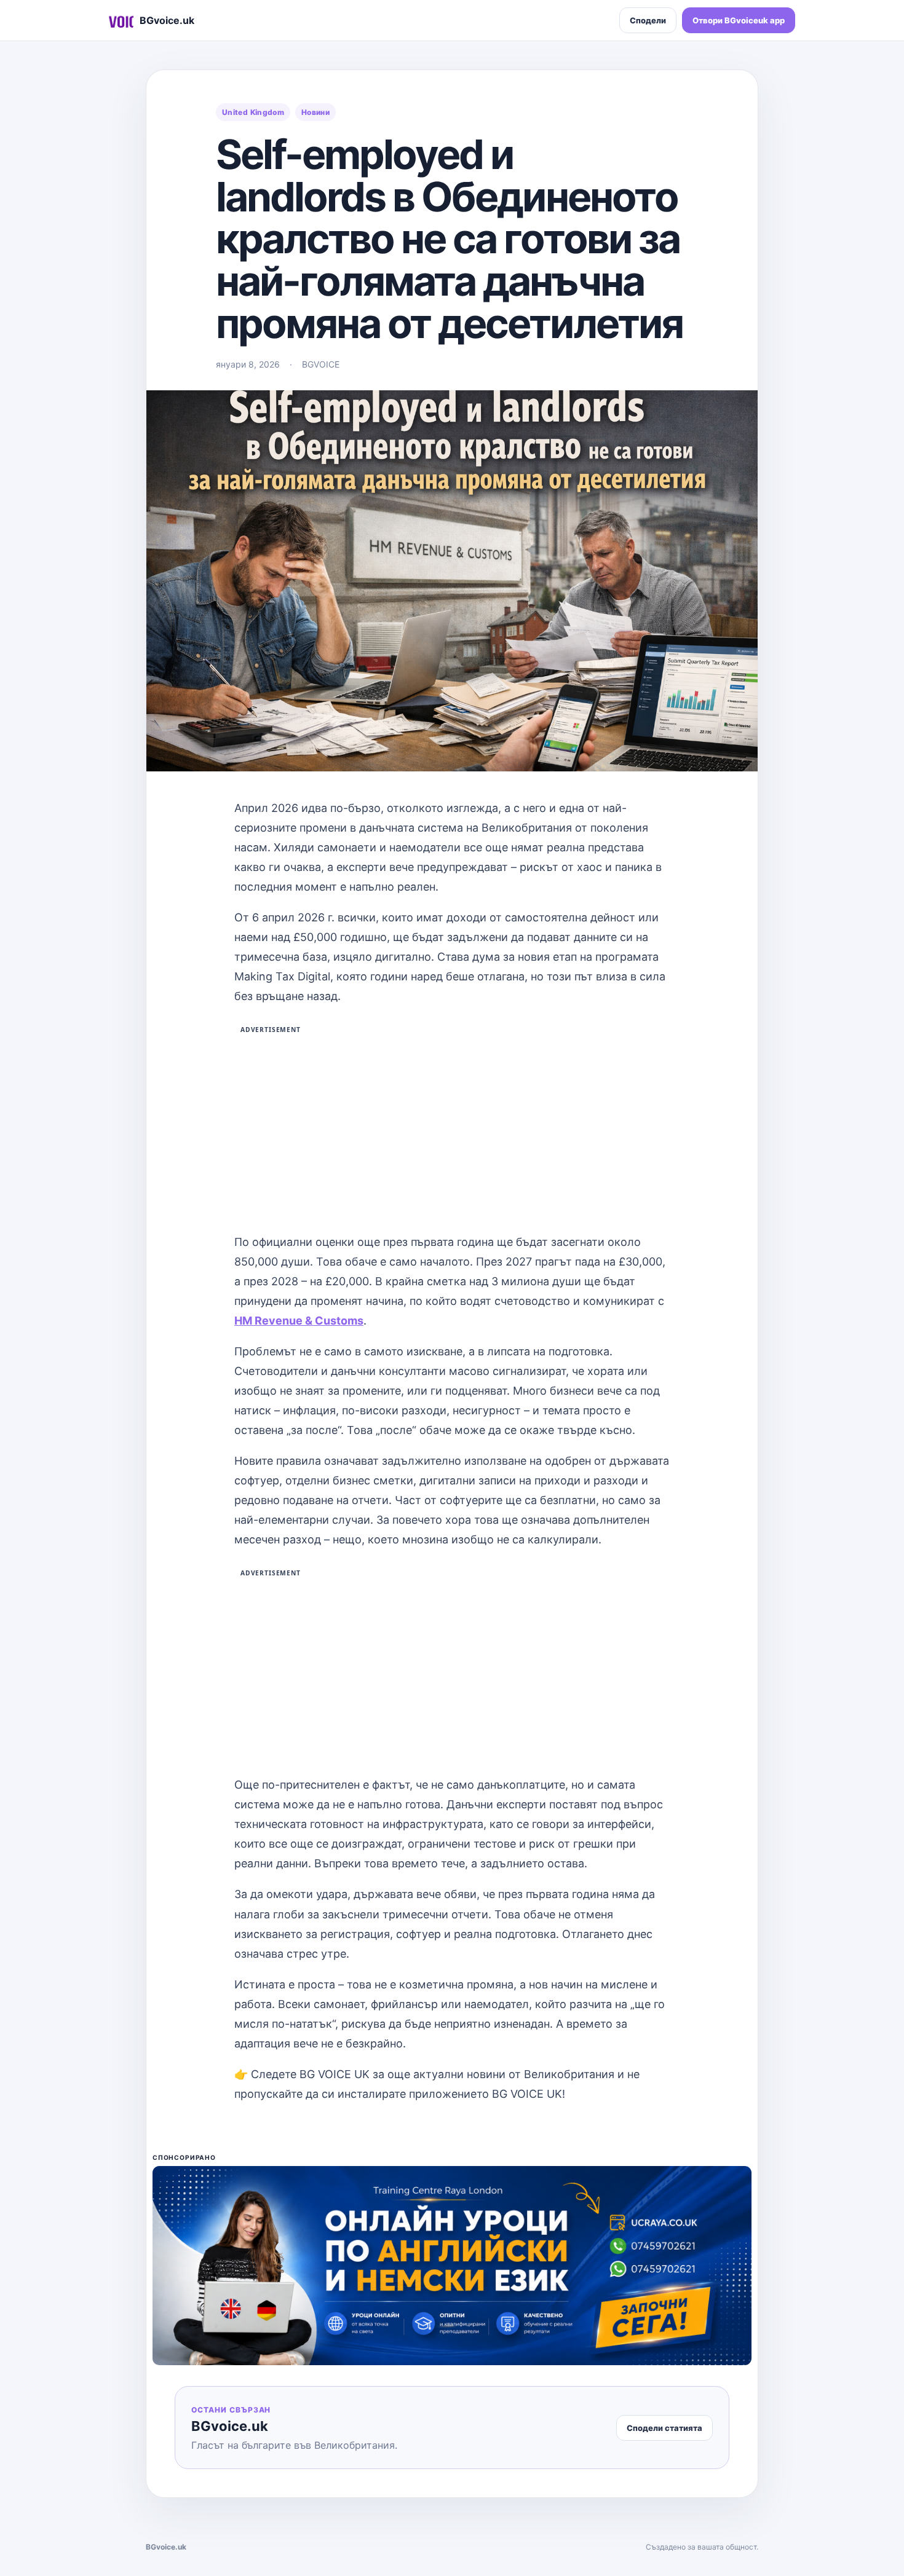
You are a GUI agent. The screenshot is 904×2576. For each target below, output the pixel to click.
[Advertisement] (452, 1127)
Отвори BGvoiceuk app (739, 20)
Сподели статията (664, 2428)
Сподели (648, 20)
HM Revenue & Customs (299, 1321)
